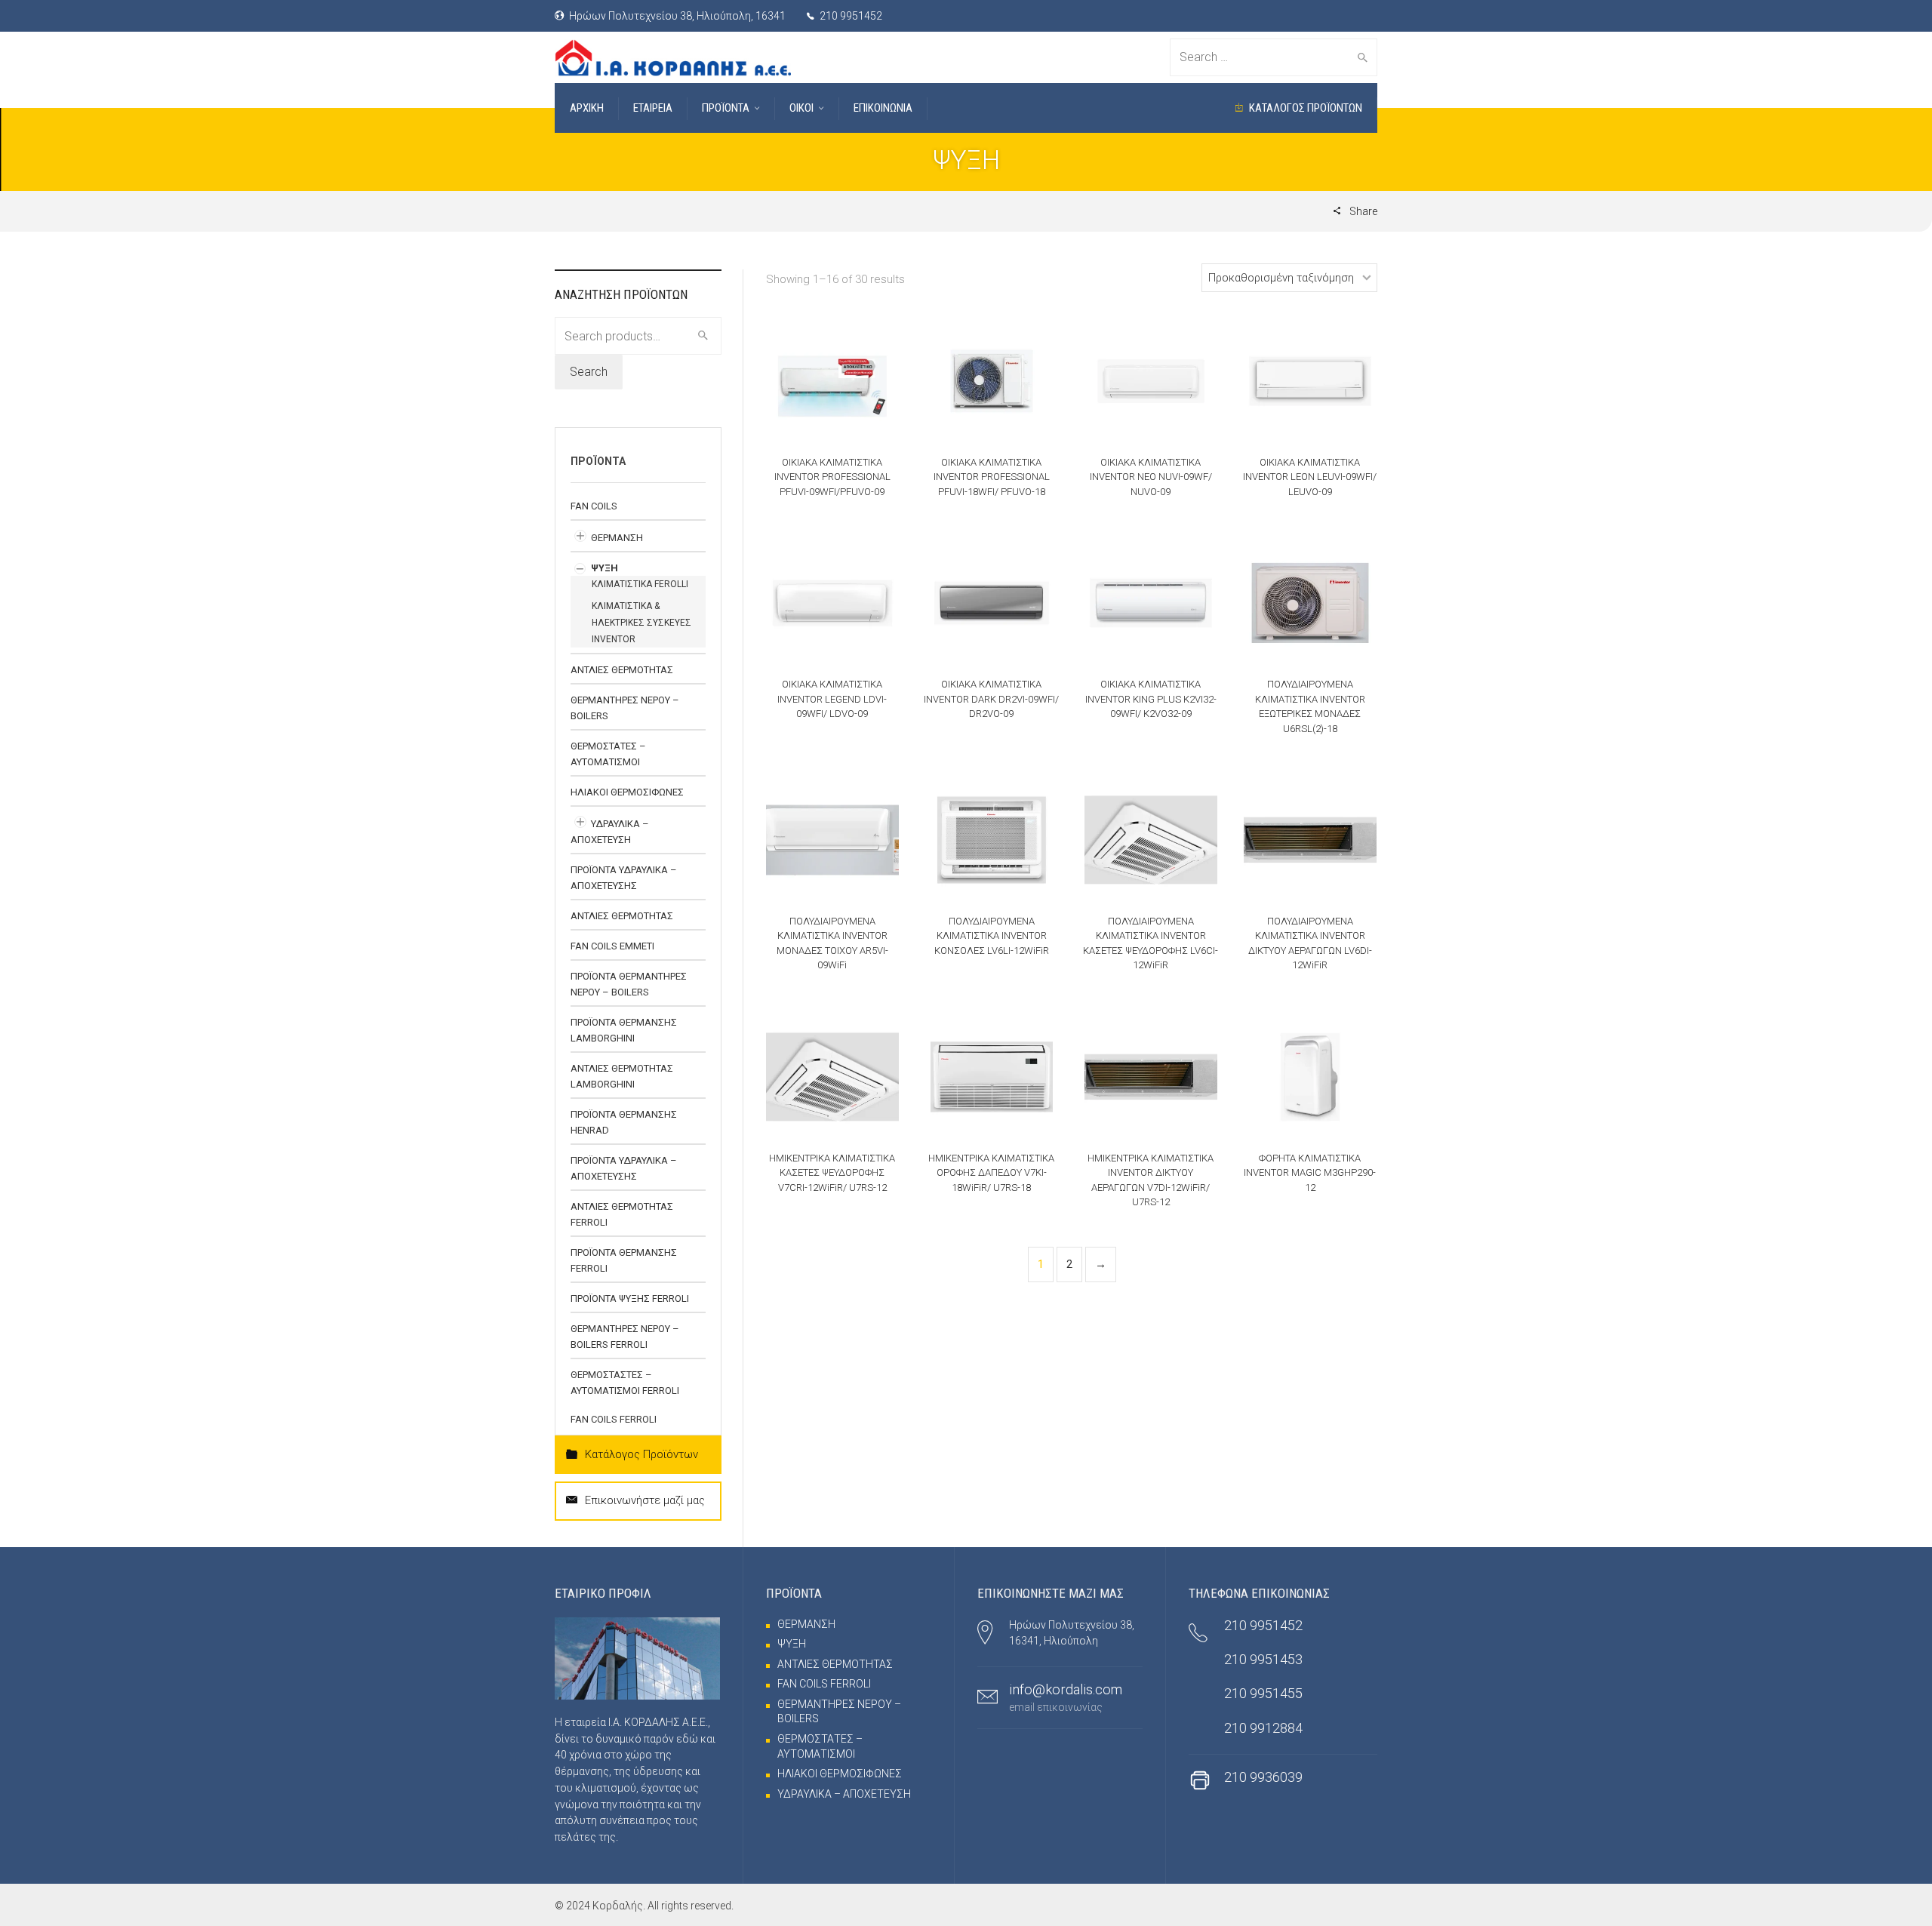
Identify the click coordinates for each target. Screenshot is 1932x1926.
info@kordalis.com (1066, 1689)
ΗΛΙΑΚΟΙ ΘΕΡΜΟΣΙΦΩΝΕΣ (627, 792)
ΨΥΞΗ (605, 568)
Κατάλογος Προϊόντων (641, 1454)
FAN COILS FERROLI (614, 1419)
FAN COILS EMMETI (612, 946)
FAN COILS (594, 506)
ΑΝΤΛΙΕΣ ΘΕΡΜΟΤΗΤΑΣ (622, 670)
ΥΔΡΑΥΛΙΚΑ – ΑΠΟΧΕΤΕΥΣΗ (844, 1794)
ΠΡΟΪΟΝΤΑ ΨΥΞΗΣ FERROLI (630, 1298)
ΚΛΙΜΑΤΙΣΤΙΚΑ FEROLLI (640, 584)
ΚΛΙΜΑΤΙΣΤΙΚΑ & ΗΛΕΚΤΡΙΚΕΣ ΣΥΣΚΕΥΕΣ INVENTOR (641, 623)
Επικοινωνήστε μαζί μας (645, 1500)
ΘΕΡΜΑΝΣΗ (617, 538)
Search (589, 372)
